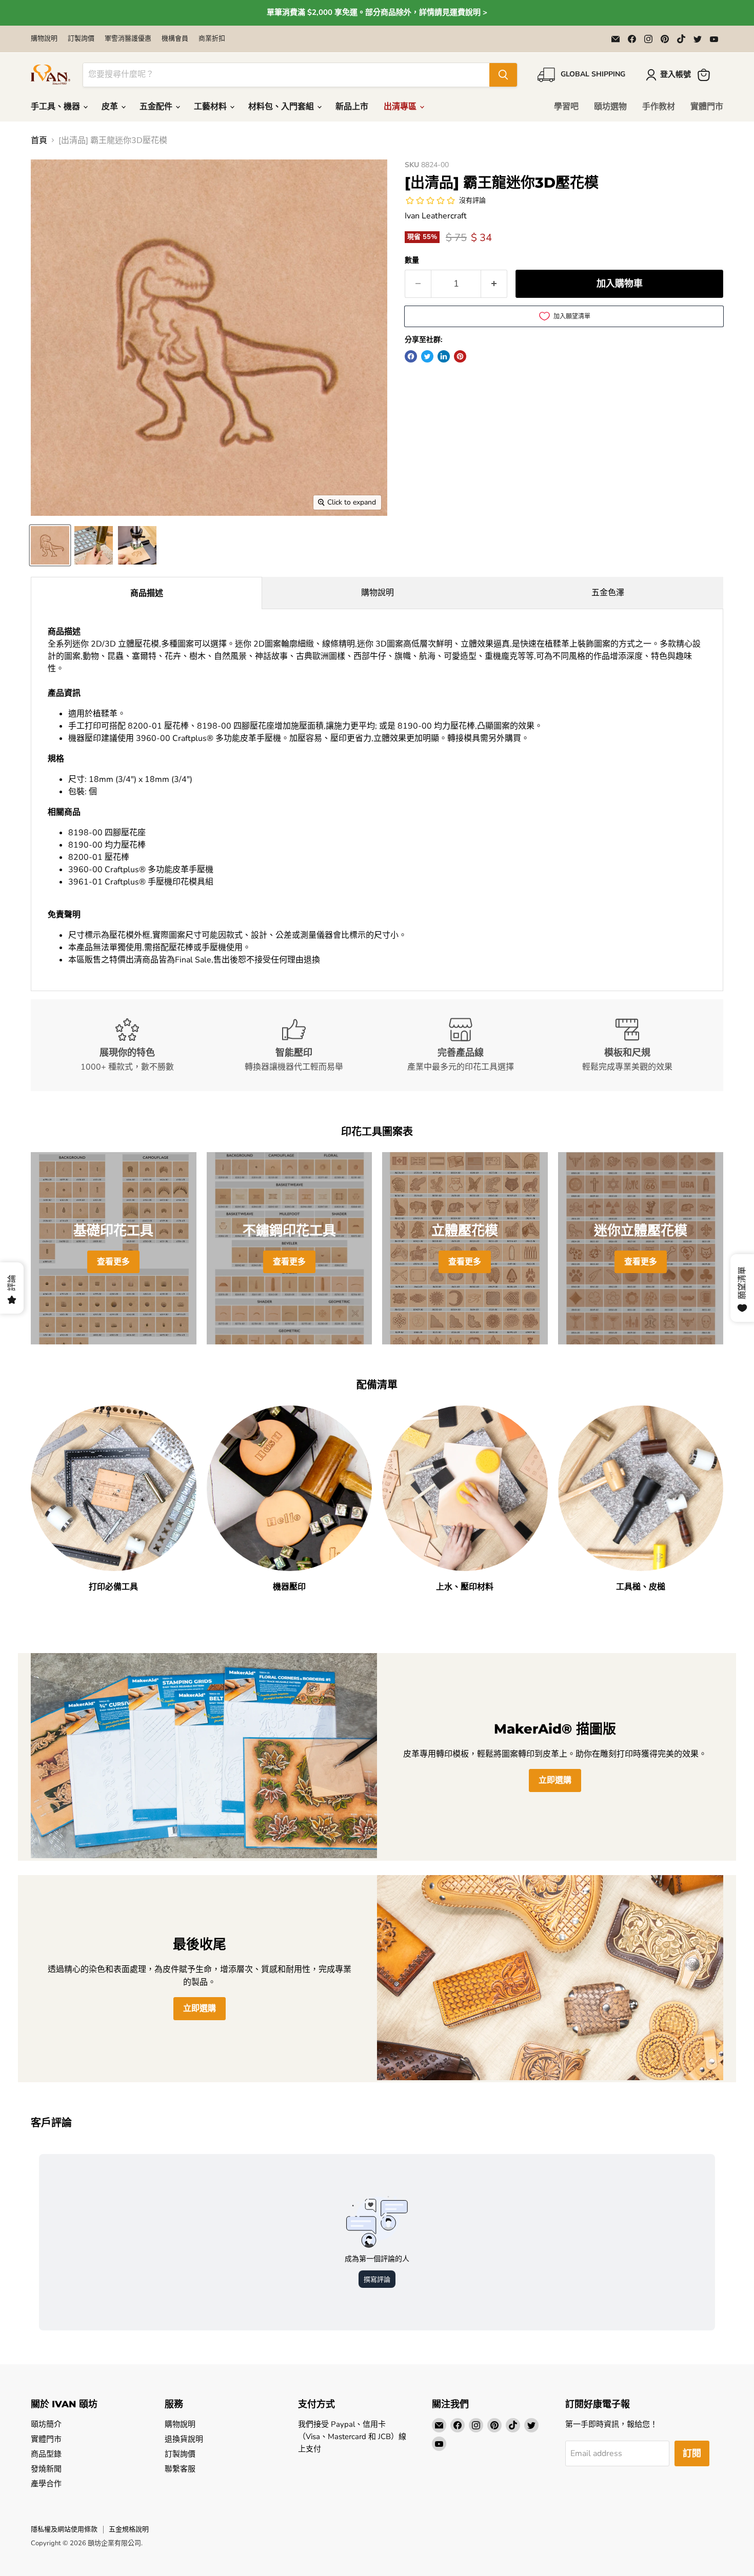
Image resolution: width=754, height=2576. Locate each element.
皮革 (111, 107)
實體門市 (707, 107)
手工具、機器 (56, 107)
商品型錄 (46, 2454)
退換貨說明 (184, 2439)
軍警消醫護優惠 (128, 39)
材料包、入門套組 (282, 107)
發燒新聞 (46, 2469)
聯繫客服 (180, 2469)
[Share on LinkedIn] (444, 356)
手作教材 (659, 107)
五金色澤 (608, 593)
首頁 (39, 140)
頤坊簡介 (46, 2424)
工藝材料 (211, 107)
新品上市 (352, 107)
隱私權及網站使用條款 (64, 2529)
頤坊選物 (610, 107)
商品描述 (147, 593)
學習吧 (566, 107)
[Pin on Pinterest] (460, 356)
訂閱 (692, 2453)
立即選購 (555, 1780)
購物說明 (44, 39)
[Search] (503, 75)
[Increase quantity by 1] (494, 284)
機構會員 (175, 39)
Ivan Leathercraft (436, 216)
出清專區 (401, 107)
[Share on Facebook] (411, 356)
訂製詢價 (81, 39)
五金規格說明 (129, 2529)
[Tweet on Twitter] (427, 356)
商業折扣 (212, 39)
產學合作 (46, 2484)
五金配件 (157, 107)
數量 (412, 260)
